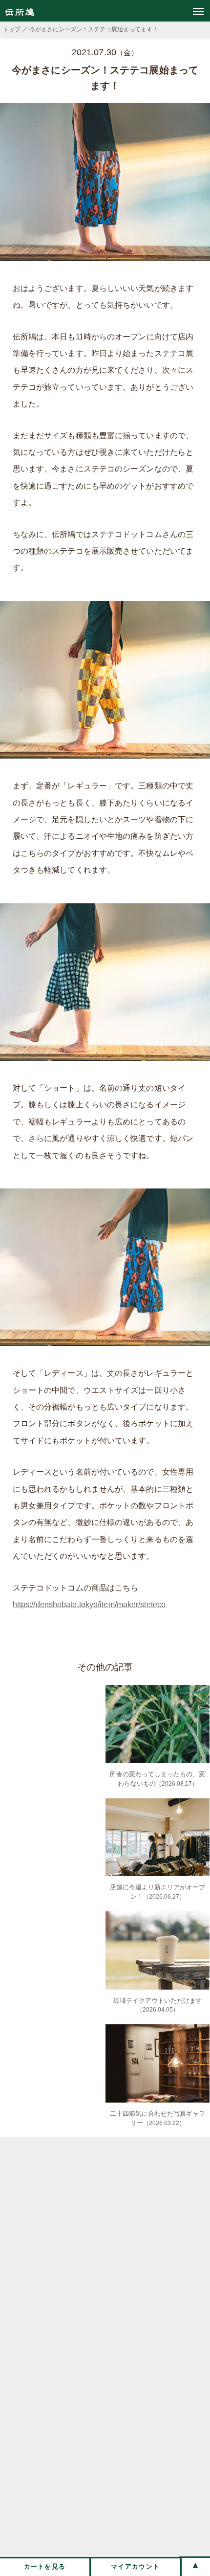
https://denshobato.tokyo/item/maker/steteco (89, 1604)
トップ (12, 29)
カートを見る (45, 2566)
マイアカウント (135, 2566)
